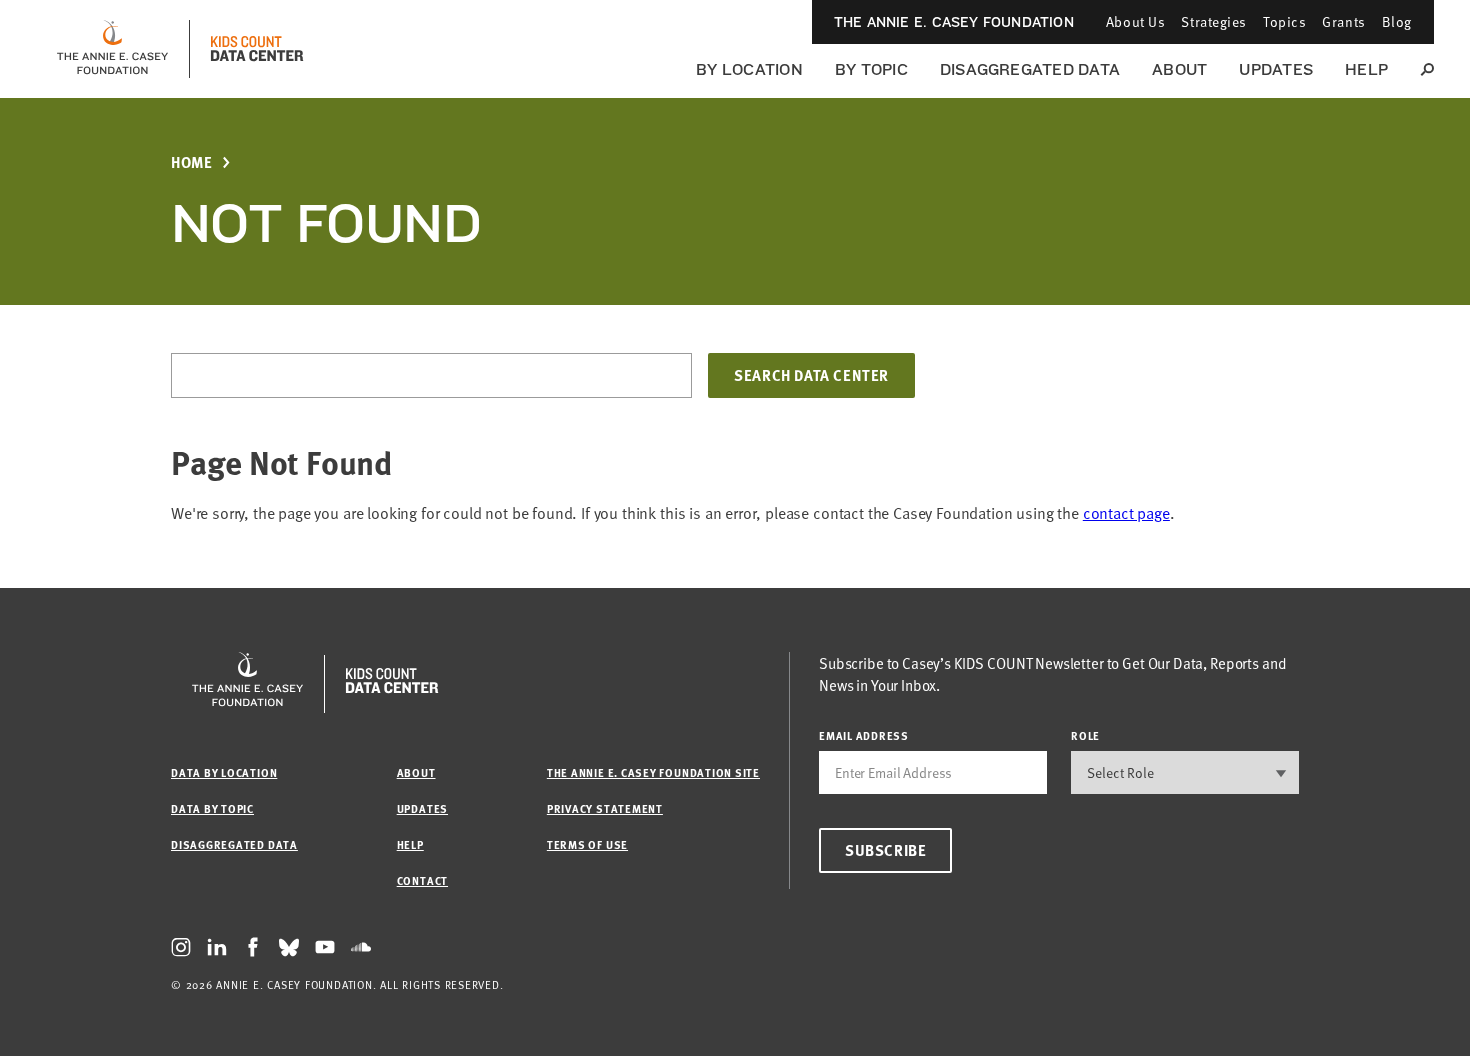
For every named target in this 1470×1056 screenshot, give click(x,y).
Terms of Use (587, 844)
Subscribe (885, 850)
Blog (1397, 21)
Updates (1276, 69)
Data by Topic (212, 808)
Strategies (1214, 21)
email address (864, 735)
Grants (1343, 21)
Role (1085, 735)
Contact (422, 880)
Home (191, 162)
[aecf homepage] (112, 49)
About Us (1135, 21)
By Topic (871, 69)
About (1179, 69)
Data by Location (224, 772)
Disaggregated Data (1030, 69)
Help (1366, 69)
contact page (1126, 513)
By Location (749, 69)
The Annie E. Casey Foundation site (653, 772)
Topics (1284, 21)
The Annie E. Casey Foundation (954, 22)
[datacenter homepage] (257, 49)
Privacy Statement (605, 808)
